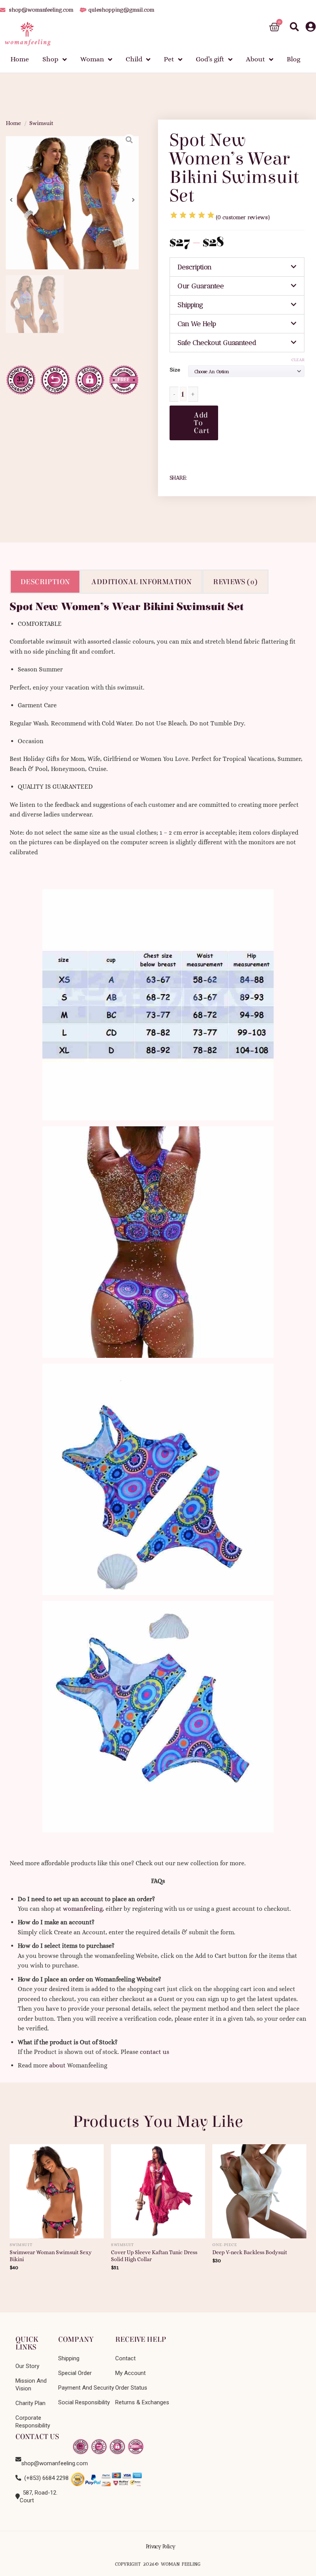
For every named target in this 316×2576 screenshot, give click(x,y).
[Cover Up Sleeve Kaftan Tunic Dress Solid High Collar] (158, 2188)
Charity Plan (30, 2403)
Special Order (75, 2373)
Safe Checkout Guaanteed (217, 343)
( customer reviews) (243, 217)
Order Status (131, 2388)
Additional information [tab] (141, 582)
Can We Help (197, 324)
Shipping (190, 305)
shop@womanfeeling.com (47, 2459)
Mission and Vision (31, 2385)
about (57, 2065)
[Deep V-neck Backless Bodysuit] (259, 2188)
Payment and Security (86, 2388)
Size (175, 370)
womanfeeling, (83, 1909)
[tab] (237, 267)
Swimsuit (41, 123)
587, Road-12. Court (39, 2497)
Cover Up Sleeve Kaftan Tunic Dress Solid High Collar (154, 2256)
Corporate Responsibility (33, 2422)
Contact (125, 2358)
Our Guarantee (201, 286)
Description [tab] (45, 582)
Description (195, 267)
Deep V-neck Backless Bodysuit (250, 2252)
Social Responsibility (84, 2402)
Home (13, 123)
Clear (298, 360)
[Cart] (274, 27)
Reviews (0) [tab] (235, 582)
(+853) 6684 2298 (45, 2478)
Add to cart (202, 423)
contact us (155, 2052)
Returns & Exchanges (142, 2402)
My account (130, 2373)
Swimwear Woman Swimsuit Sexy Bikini (51, 2256)
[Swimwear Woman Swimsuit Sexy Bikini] (57, 2188)
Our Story (27, 2366)
